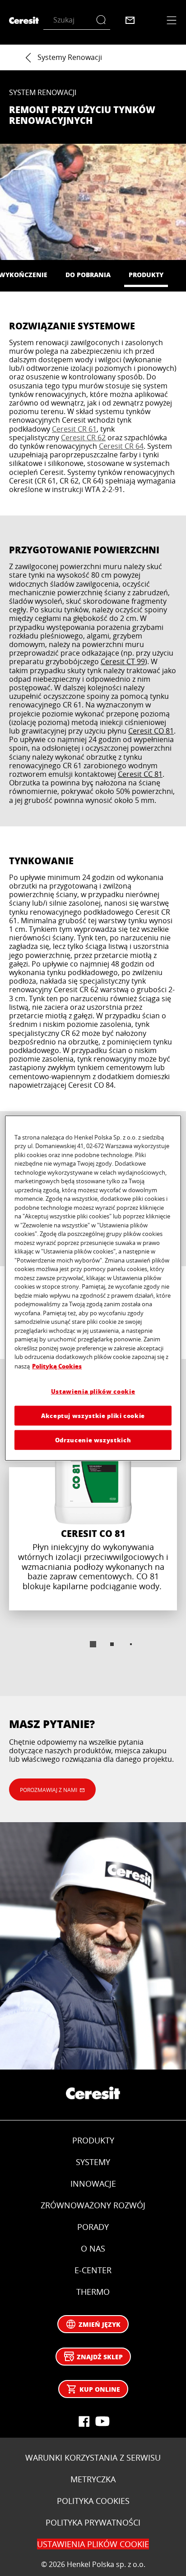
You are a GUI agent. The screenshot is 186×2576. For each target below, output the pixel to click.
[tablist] (93, 1644)
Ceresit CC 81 (140, 774)
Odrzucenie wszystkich (93, 1440)
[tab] (93, 1644)
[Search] (103, 20)
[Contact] (130, 20)
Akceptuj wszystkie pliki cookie (93, 1415)
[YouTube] (102, 2421)
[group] (93, 1533)
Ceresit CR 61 (74, 429)
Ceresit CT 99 (123, 661)
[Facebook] (84, 2421)
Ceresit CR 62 (83, 438)
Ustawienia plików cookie (93, 1391)
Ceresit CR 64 (121, 446)
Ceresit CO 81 (151, 731)
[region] (93, 1288)
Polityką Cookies (57, 1366)
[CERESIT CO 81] (93, 1508)
